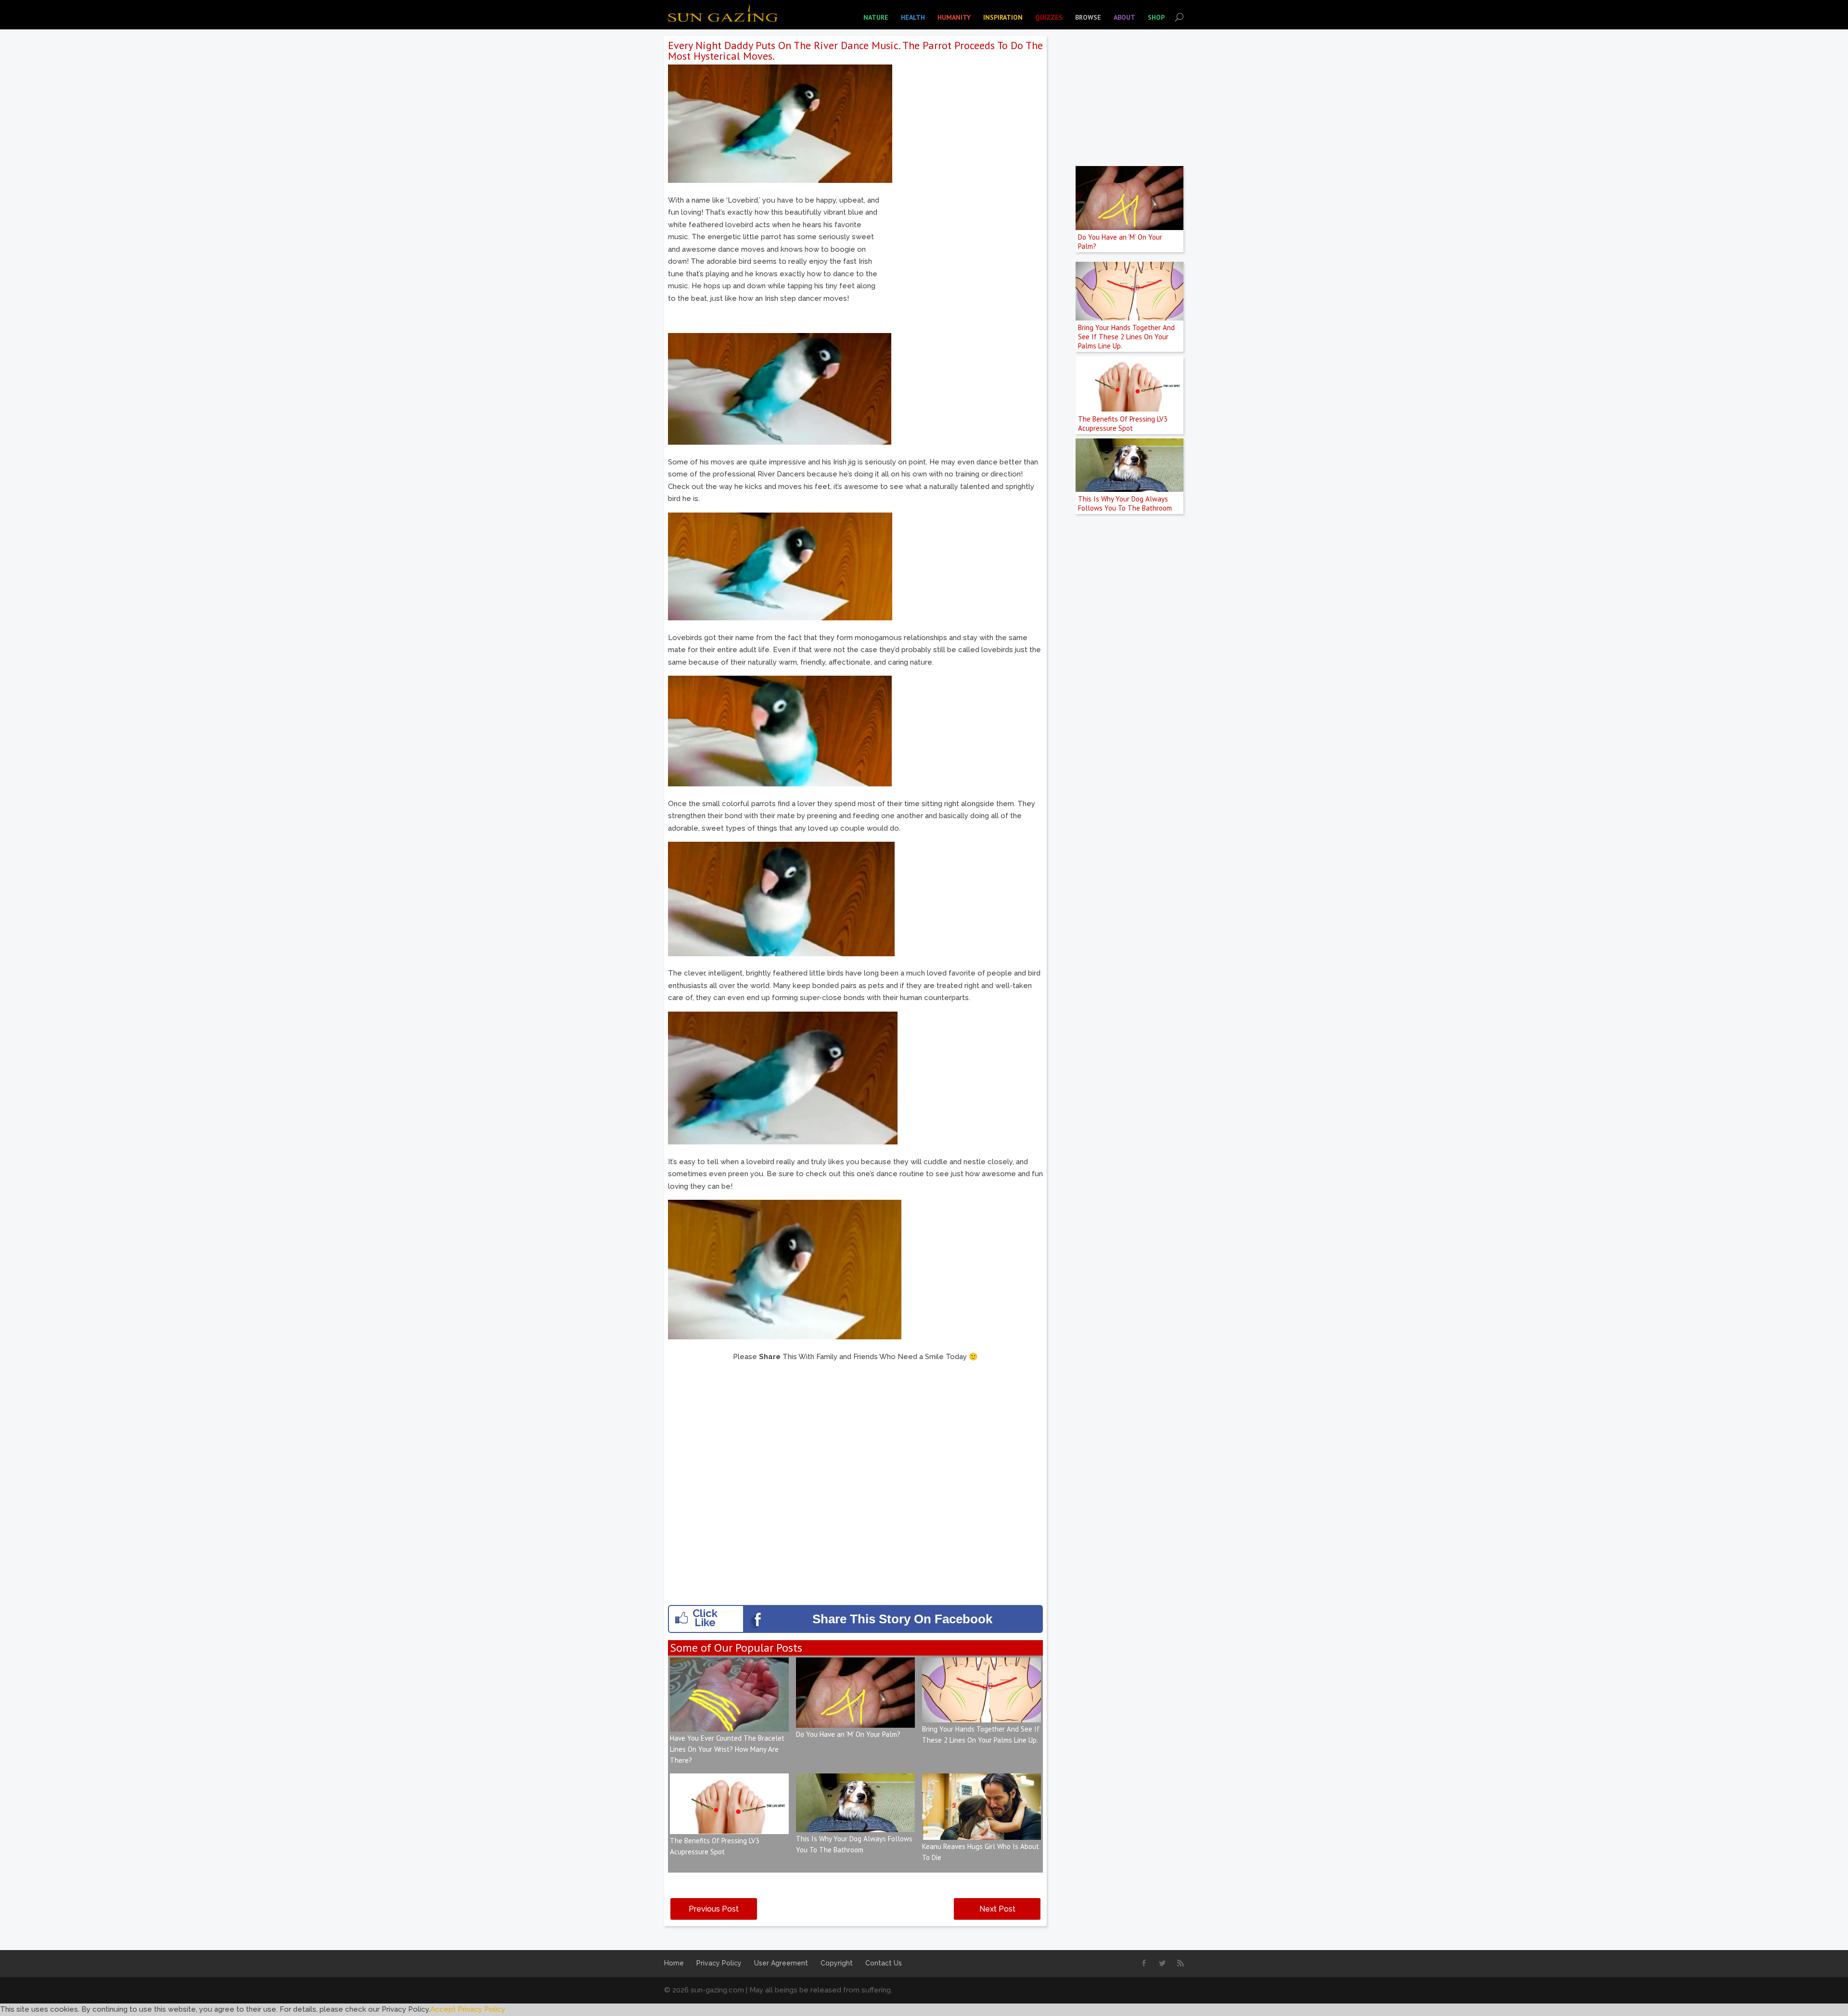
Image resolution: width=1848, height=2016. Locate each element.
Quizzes (1049, 17)
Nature (876, 17)
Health (913, 17)
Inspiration (1003, 17)
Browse (1088, 17)
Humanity (954, 17)
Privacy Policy (719, 1963)
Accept (443, 2009)
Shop (1156, 17)
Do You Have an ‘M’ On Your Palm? (848, 1734)
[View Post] (729, 1725)
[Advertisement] (962, 262)
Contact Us (884, 1963)
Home (674, 1963)
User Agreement (781, 1963)
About (1124, 17)
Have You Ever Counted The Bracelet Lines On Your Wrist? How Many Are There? (727, 1749)
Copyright (837, 1963)
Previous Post (714, 1909)
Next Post (997, 1909)
